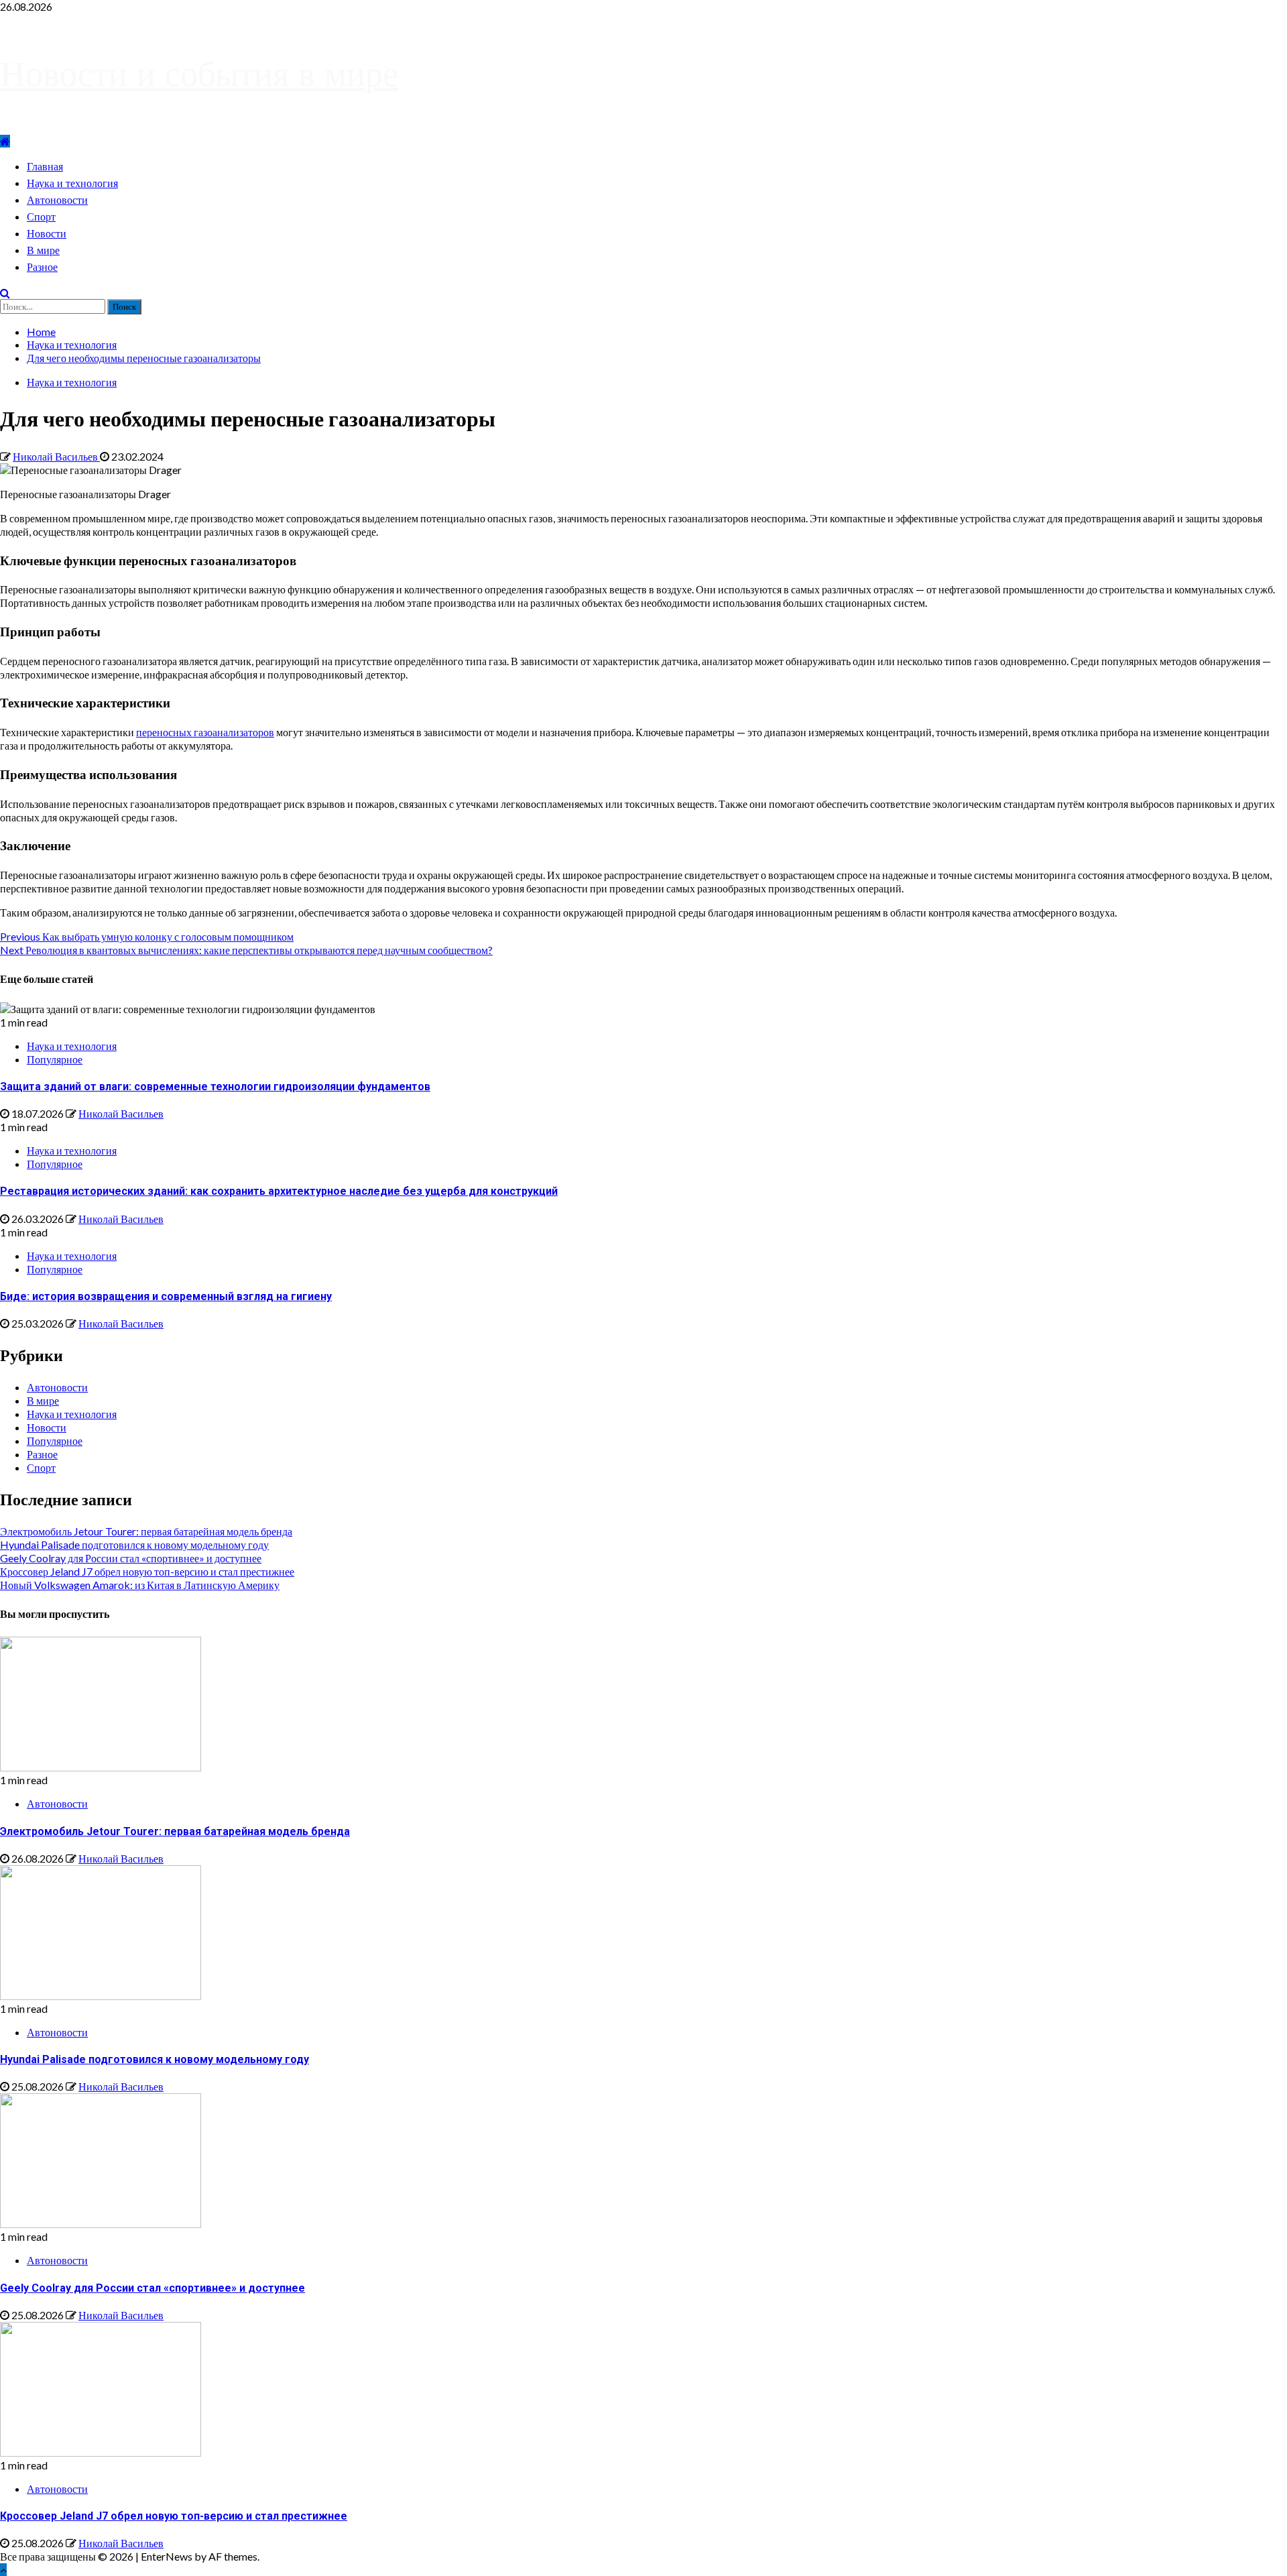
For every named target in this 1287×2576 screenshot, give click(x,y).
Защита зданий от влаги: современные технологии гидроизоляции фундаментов (215, 1087)
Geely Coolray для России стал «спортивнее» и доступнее (131, 1558)
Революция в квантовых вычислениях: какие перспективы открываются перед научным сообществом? (246, 950)
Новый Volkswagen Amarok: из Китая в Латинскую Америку (140, 1585)
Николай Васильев (56, 456)
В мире (43, 250)
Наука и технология (72, 183)
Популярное (55, 1059)
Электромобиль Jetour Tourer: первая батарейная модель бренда (146, 1531)
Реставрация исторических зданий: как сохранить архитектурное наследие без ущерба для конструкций (279, 1191)
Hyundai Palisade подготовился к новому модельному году (134, 1544)
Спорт (41, 217)
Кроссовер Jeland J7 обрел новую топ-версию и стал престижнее (147, 1571)
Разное (42, 267)
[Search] (5, 293)
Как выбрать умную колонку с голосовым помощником (147, 936)
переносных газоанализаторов (205, 732)
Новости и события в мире (199, 73)
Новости (47, 234)
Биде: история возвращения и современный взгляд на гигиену (166, 1296)
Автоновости (57, 200)
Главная (45, 167)
